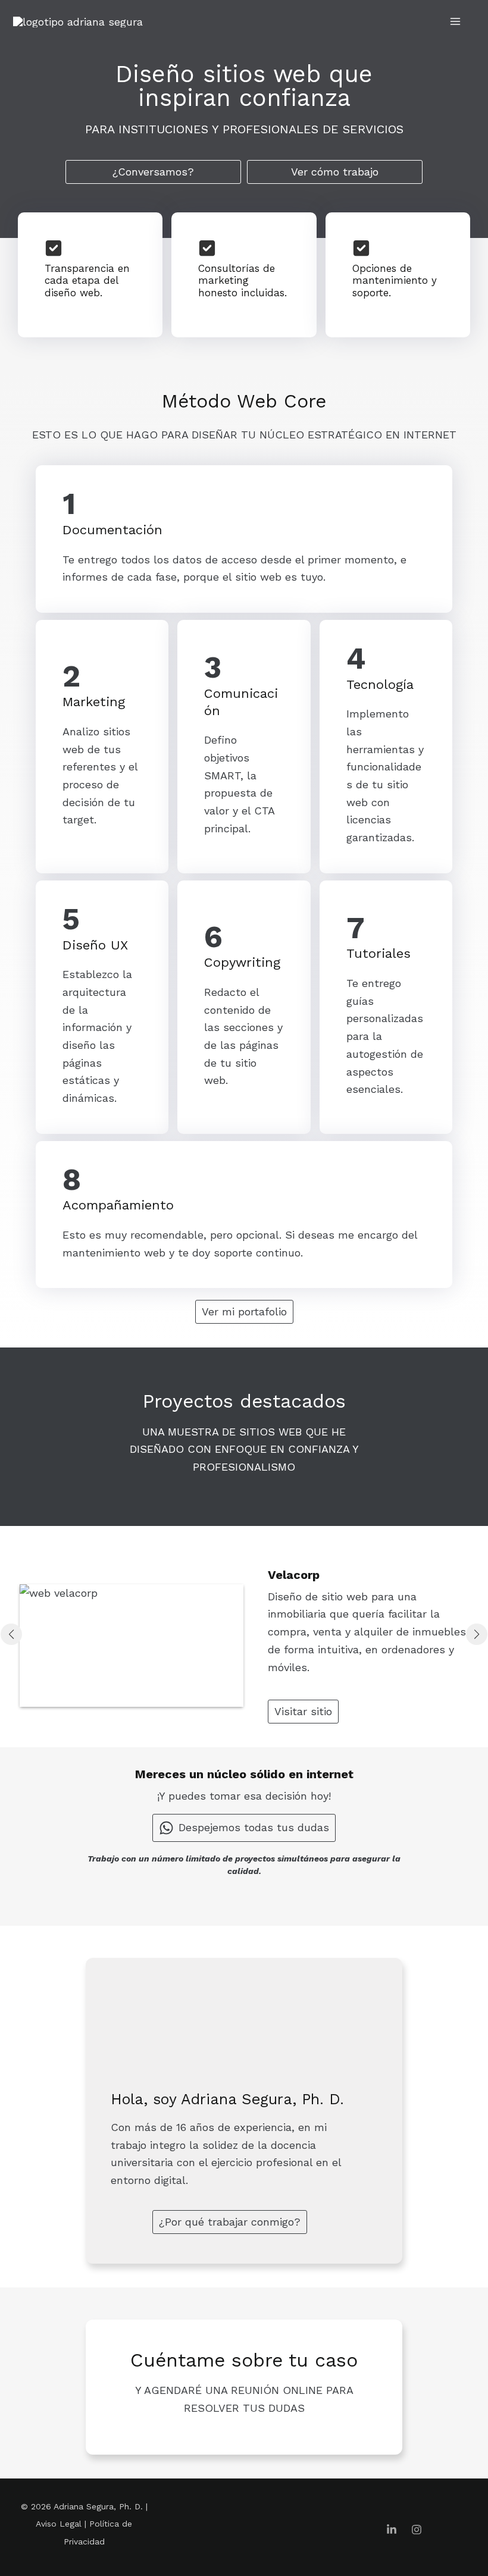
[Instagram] (417, 2530)
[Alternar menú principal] (456, 21)
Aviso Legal (59, 2524)
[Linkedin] (392, 2530)
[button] (153, 172)
